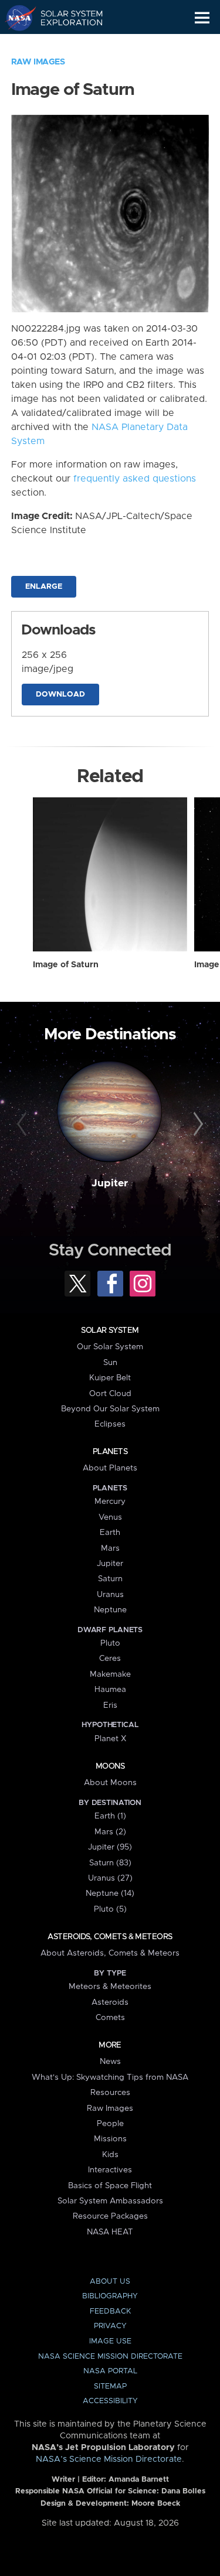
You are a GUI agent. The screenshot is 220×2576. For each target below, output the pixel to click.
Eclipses (110, 1424)
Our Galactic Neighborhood (65, 45)
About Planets (110, 1468)
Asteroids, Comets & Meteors (110, 1937)
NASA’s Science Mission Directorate (109, 2459)
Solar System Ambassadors (110, 2201)
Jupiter (110, 1183)
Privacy (110, 2326)
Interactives (110, 2170)
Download (60, 695)
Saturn (110, 1579)
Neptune (110, 1610)
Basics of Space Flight (110, 2186)
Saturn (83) (110, 1863)
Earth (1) (110, 1816)
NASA (16, 18)
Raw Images (38, 62)
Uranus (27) (110, 1878)
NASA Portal (110, 2371)
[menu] (202, 18)
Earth (110, 1533)
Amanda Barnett (139, 2480)
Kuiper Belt (110, 1378)
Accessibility (110, 2401)
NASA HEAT (110, 2232)
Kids (110, 2155)
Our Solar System (110, 1347)
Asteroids (110, 2002)
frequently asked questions (135, 479)
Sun (110, 1363)
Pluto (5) (110, 1909)
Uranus (110, 1595)
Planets (110, 1452)
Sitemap (110, 2386)
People (110, 2124)
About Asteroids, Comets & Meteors (110, 1953)
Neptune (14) (110, 1893)
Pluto (110, 1643)
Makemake (110, 1674)
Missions (110, 2139)
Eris (110, 1705)
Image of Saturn (66, 965)
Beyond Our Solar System (110, 1409)
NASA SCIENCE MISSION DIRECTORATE (110, 2357)
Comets (110, 2018)
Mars (110, 1548)
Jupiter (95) (110, 1847)
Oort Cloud (110, 1394)
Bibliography (110, 2296)
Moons (110, 1766)
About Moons (110, 1783)
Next (197, 1124)
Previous (23, 1124)
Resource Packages (110, 2216)
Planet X (110, 1739)
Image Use (110, 2341)
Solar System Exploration (65, 18)
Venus (110, 1517)
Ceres (110, 1659)
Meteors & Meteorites (110, 1987)
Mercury (110, 1502)
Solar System (110, 1330)
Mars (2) (110, 1832)
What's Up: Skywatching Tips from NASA (110, 2077)
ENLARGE (44, 587)
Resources (110, 2093)
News (110, 2062)
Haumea (110, 1690)
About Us (110, 2282)
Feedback (110, 2311)
